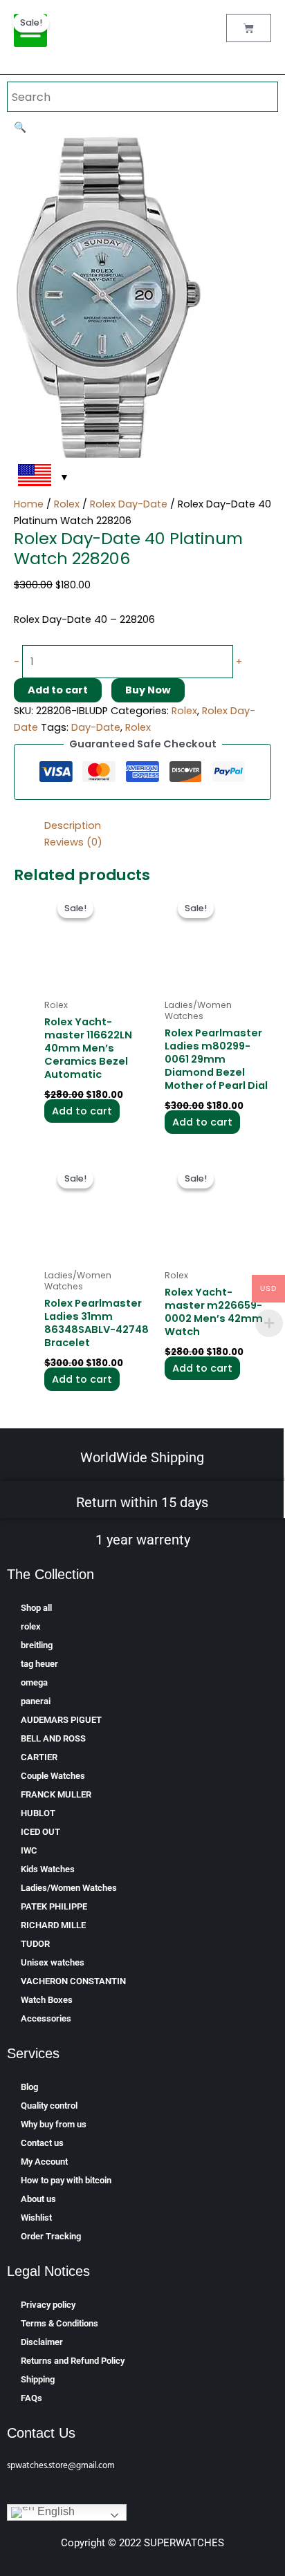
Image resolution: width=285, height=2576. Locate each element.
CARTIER (39, 1757)
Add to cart (58, 690)
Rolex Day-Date (129, 504)
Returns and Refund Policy (73, 2361)
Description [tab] (73, 825)
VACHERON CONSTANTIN (73, 1981)
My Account (44, 2162)
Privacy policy (48, 2305)
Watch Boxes (47, 2000)
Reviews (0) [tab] (73, 842)
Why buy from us (54, 2124)
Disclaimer (42, 2342)
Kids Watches (48, 1869)
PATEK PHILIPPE (54, 1906)
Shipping (38, 2379)
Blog (29, 2087)
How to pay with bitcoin (66, 2180)
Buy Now (148, 690)
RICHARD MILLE (53, 1925)
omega (34, 1682)
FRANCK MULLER (56, 1794)
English (55, 2512)
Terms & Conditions (59, 2323)
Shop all (36, 1608)
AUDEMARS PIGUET (61, 1720)
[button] (20, 127)
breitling (37, 1645)
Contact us (42, 2143)
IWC (29, 1850)
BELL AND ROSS (53, 1738)
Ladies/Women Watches (69, 1888)
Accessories (46, 2018)
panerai (36, 1701)
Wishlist (36, 2218)
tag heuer (39, 1664)
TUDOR (35, 1944)
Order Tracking (51, 2236)
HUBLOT (38, 1813)
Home (29, 504)
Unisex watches (53, 1962)
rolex (31, 1626)
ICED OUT (40, 1832)
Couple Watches (53, 1776)
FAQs (31, 2398)
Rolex (67, 504)
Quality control (49, 2106)
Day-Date (96, 727)
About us (38, 2199)
